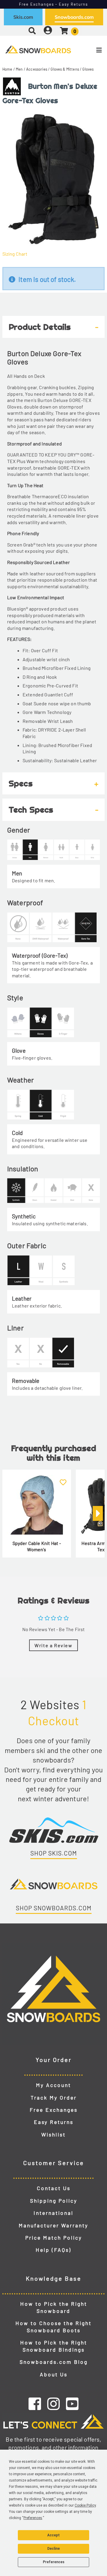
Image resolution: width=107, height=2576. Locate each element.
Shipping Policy (54, 2201)
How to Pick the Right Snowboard (54, 2307)
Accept (53, 2535)
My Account (53, 2085)
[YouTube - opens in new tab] (72, 2403)
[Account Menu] (48, 31)
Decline (53, 2549)
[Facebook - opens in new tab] (35, 2403)
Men (19, 69)
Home (7, 69)
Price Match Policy (54, 2237)
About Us (54, 2374)
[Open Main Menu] (89, 50)
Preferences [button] (33, 2518)
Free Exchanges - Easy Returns (54, 4)
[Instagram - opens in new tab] (53, 2403)
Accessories (37, 69)
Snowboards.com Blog (54, 2362)
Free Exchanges (54, 2110)
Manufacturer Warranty (53, 2225)
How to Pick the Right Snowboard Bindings (54, 2346)
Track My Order (54, 2097)
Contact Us (54, 2188)
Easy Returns (54, 2122)
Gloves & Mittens (65, 69)
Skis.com (23, 17)
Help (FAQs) (53, 2250)
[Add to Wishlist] (63, 1479)
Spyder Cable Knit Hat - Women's (37, 1546)
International (53, 2213)
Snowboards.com (74, 17)
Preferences (54, 2562)
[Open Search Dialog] (32, 31)
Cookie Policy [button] (85, 2505)
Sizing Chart (15, 254)
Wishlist (53, 2134)
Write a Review (53, 1645)
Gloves (88, 69)
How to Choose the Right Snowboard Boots (53, 2327)
